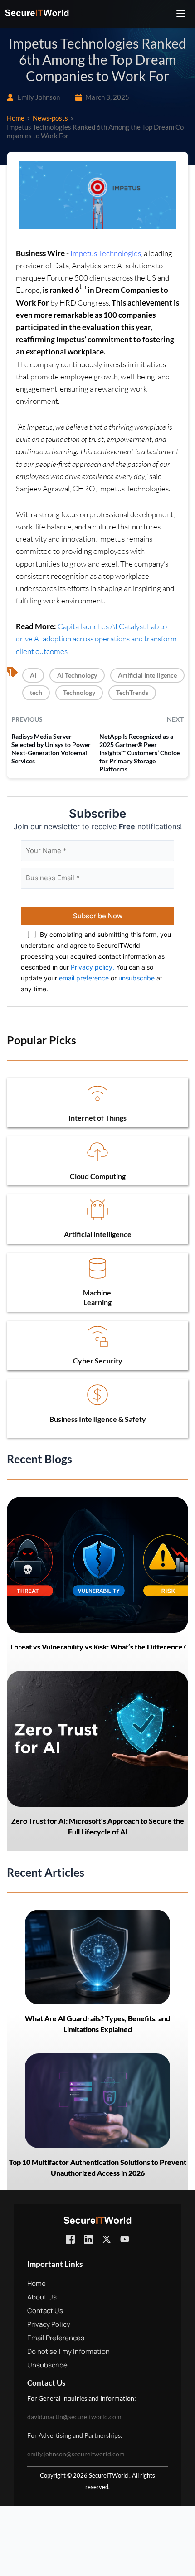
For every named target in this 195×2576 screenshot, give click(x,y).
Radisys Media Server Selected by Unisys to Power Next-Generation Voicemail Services (51, 749)
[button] (181, 14)
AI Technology (77, 675)
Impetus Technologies (106, 253)
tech (36, 692)
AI (33, 675)
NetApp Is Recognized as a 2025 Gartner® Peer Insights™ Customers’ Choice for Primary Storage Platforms (139, 753)
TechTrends (132, 692)
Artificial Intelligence (147, 675)
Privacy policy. (93, 967)
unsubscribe (136, 978)
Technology (79, 692)
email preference (84, 978)
